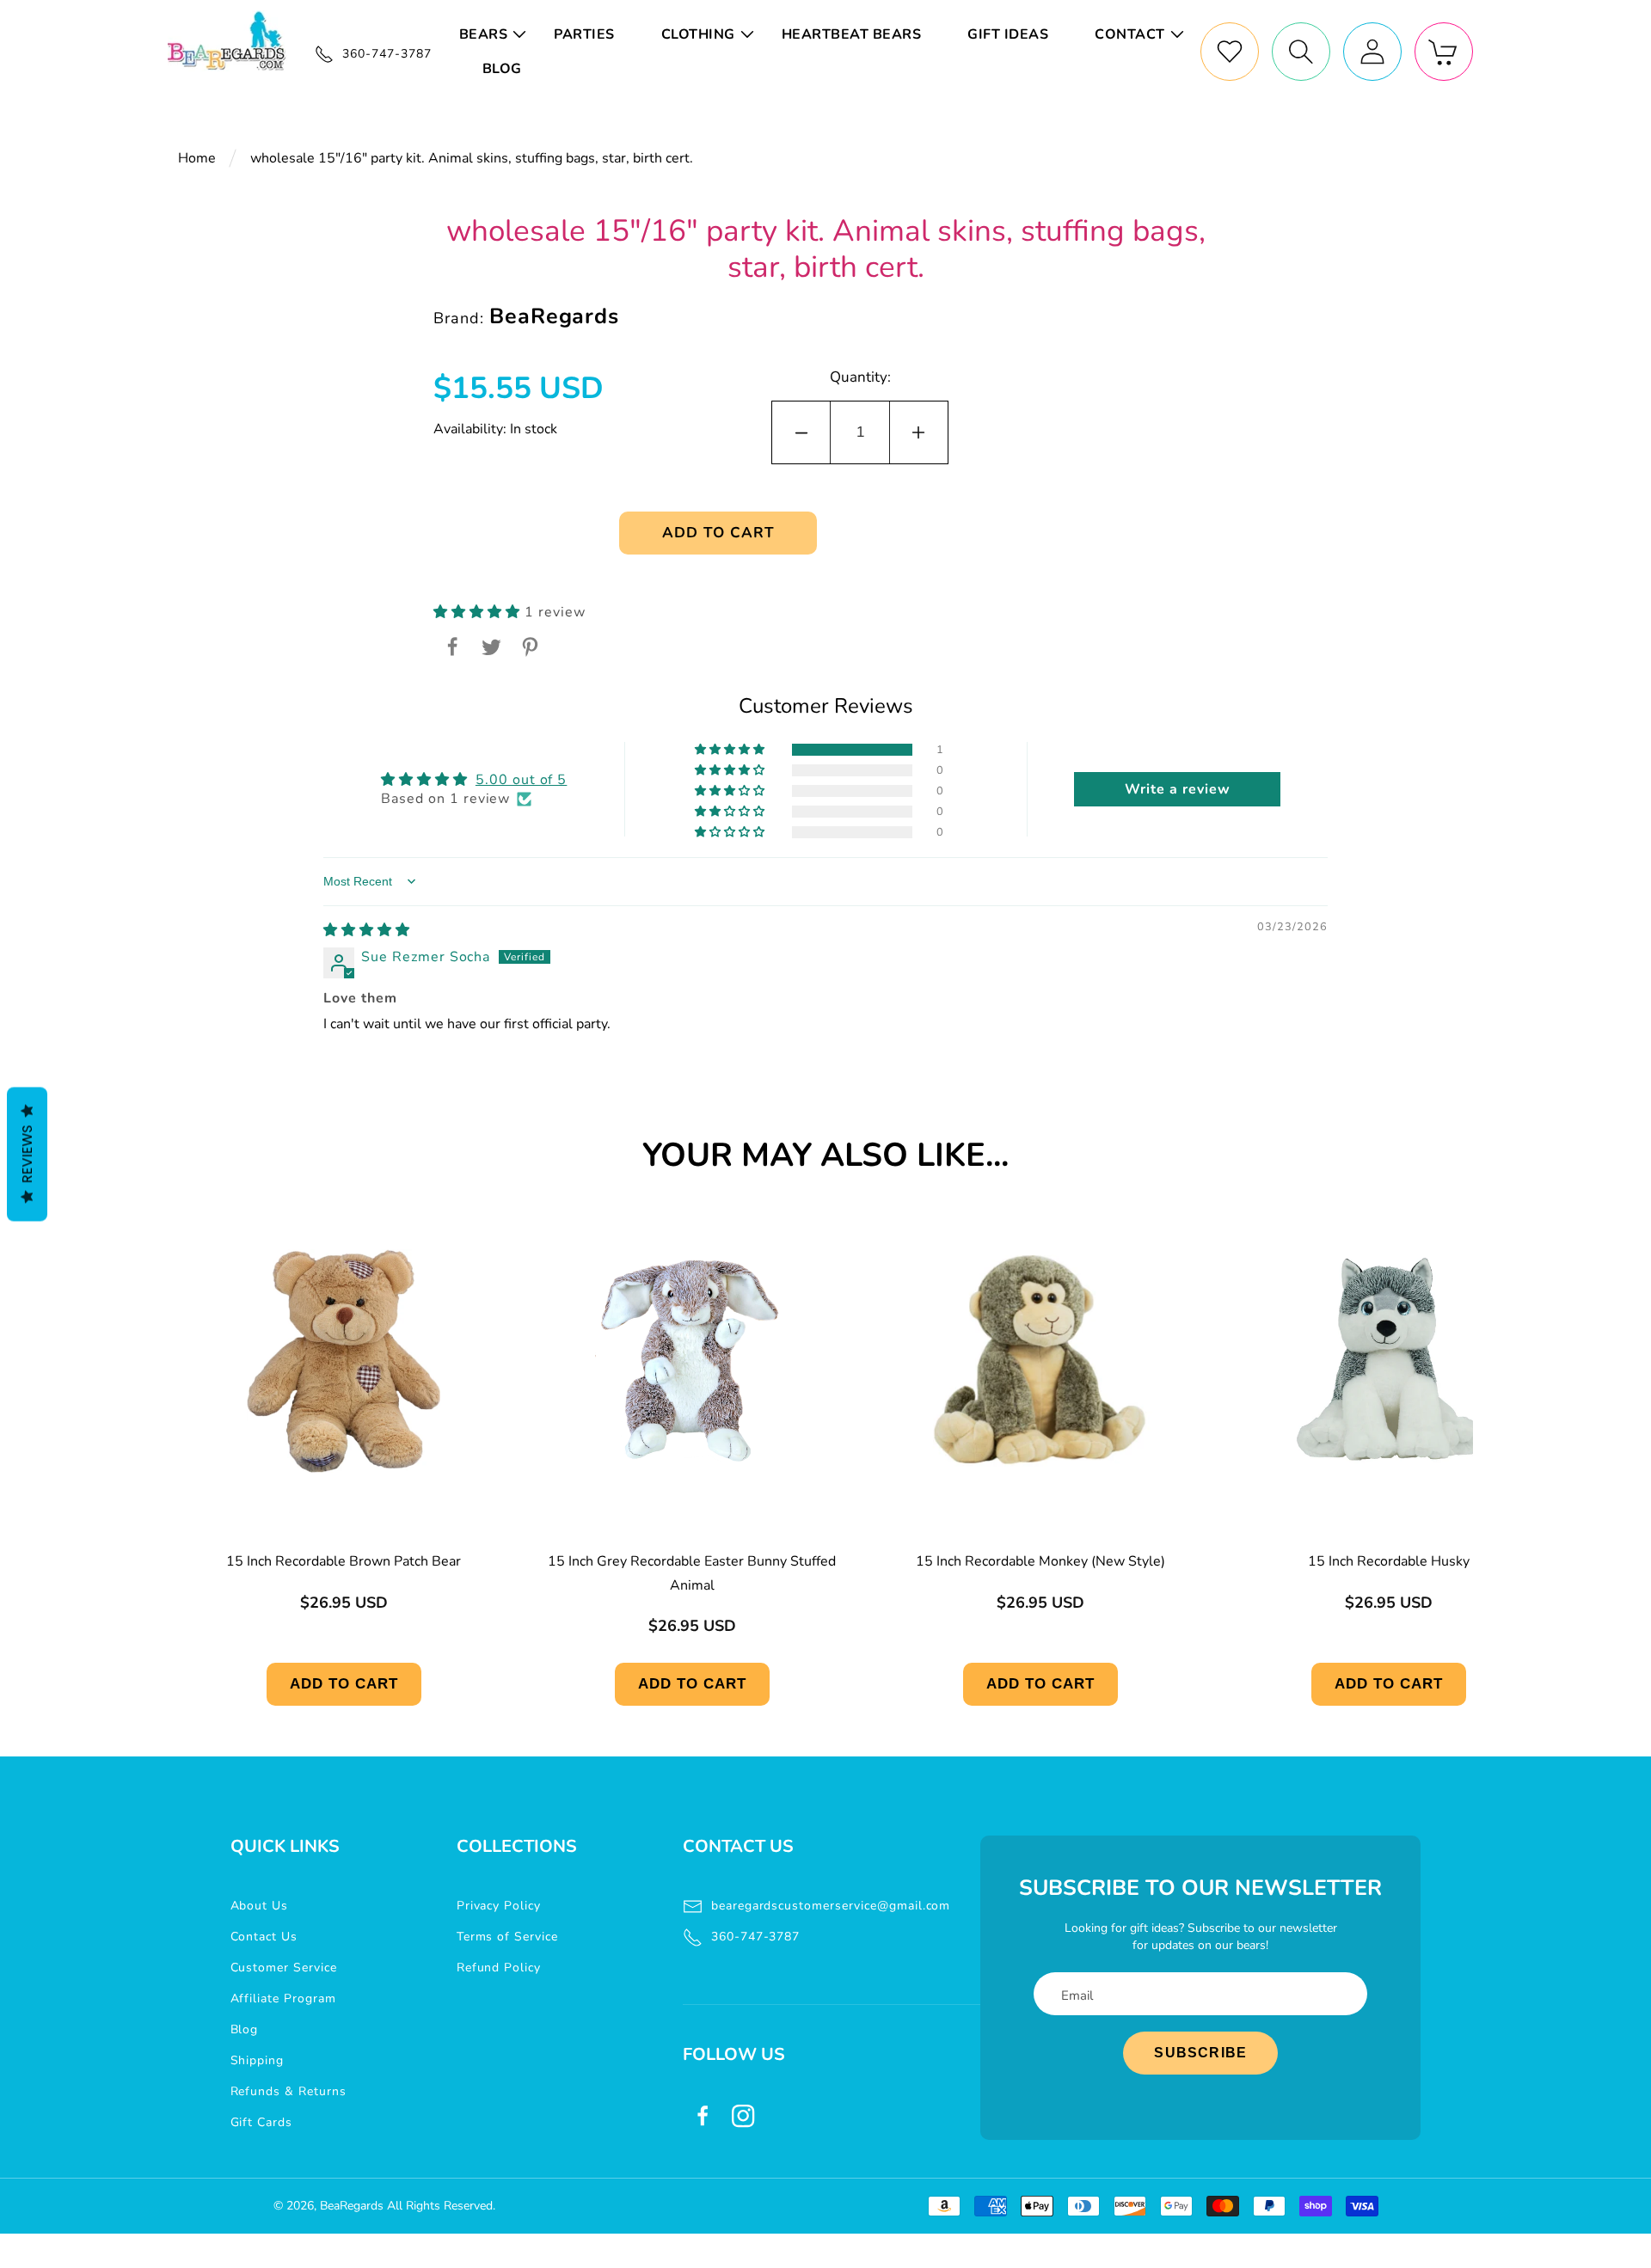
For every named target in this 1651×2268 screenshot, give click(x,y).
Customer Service (284, 1968)
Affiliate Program (283, 1998)
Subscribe (1200, 2053)
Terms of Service (507, 1937)
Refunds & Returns (288, 2091)
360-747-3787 (756, 1937)
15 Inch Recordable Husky (1389, 1561)
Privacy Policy (499, 1906)
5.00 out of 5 (521, 780)
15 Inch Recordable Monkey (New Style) (1040, 1561)
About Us (260, 1906)
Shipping (258, 2060)
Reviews (27, 1155)
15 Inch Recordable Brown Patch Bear (344, 1561)
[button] (495, 34)
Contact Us (264, 1937)
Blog (245, 2029)
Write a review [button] (1177, 789)
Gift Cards (262, 2122)
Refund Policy (499, 1968)
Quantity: (860, 377)
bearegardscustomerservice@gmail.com (831, 1906)
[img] (367, 930)
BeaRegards (352, 2206)
